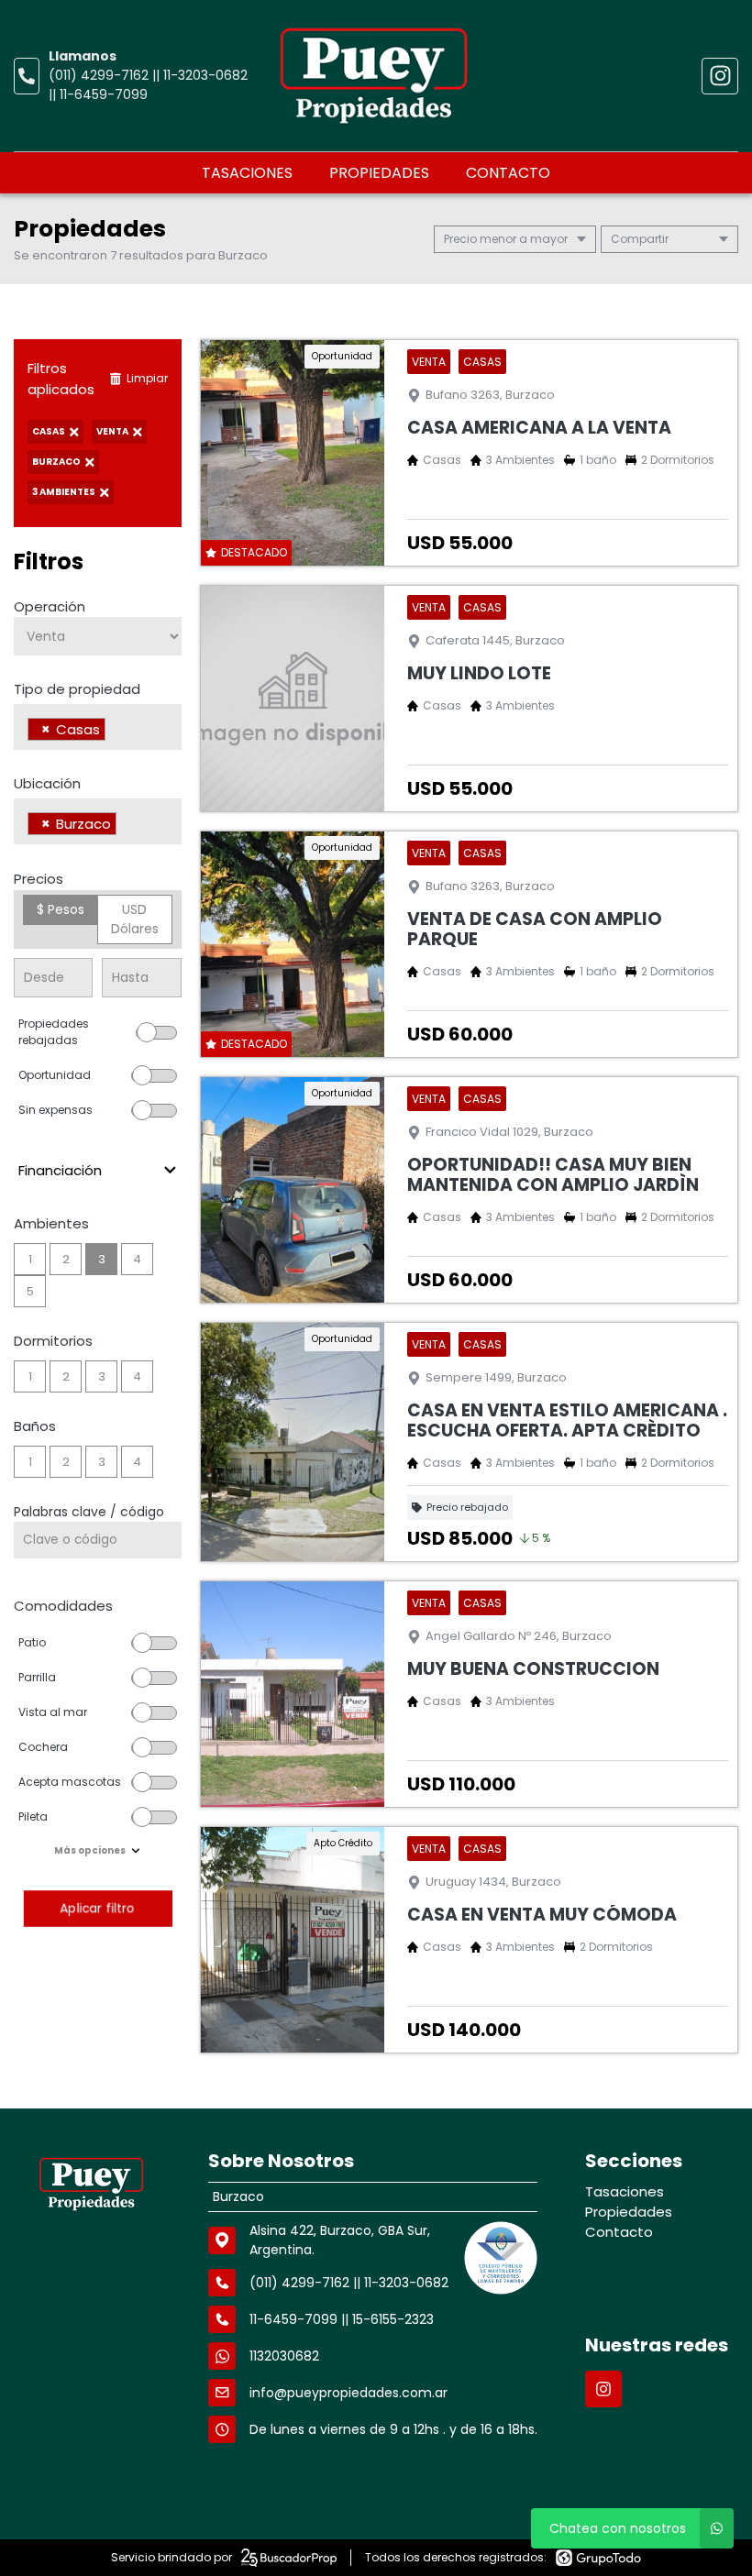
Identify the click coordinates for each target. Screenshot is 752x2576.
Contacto (508, 173)
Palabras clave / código (89, 1512)
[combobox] (98, 727)
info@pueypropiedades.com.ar (348, 2393)
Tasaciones (247, 173)
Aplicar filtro (97, 1908)
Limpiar (147, 378)
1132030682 (284, 2356)
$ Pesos (61, 909)
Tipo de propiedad (77, 689)
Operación (50, 606)
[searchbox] (115, 732)
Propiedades (379, 173)
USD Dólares (135, 919)
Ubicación (47, 783)
